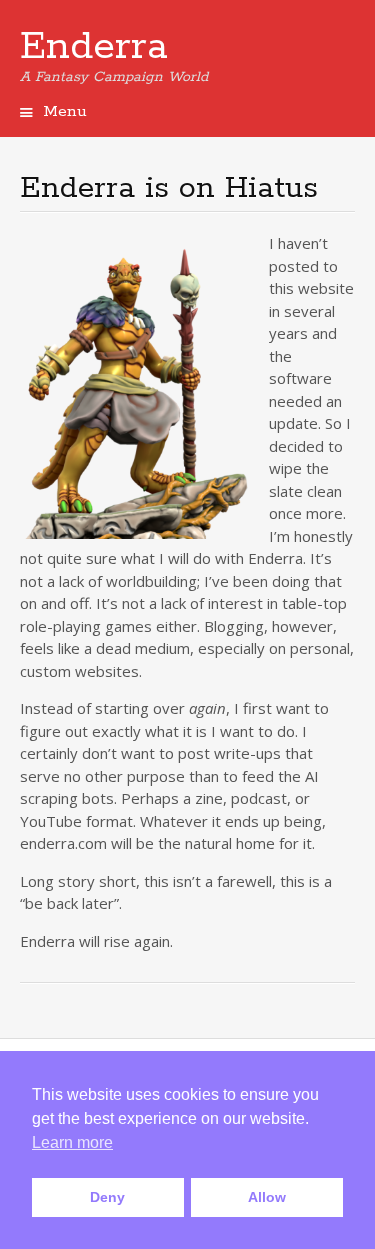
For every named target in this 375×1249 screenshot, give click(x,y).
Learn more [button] (72, 1142)
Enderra (94, 47)
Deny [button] (107, 1197)
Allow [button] (267, 1197)
